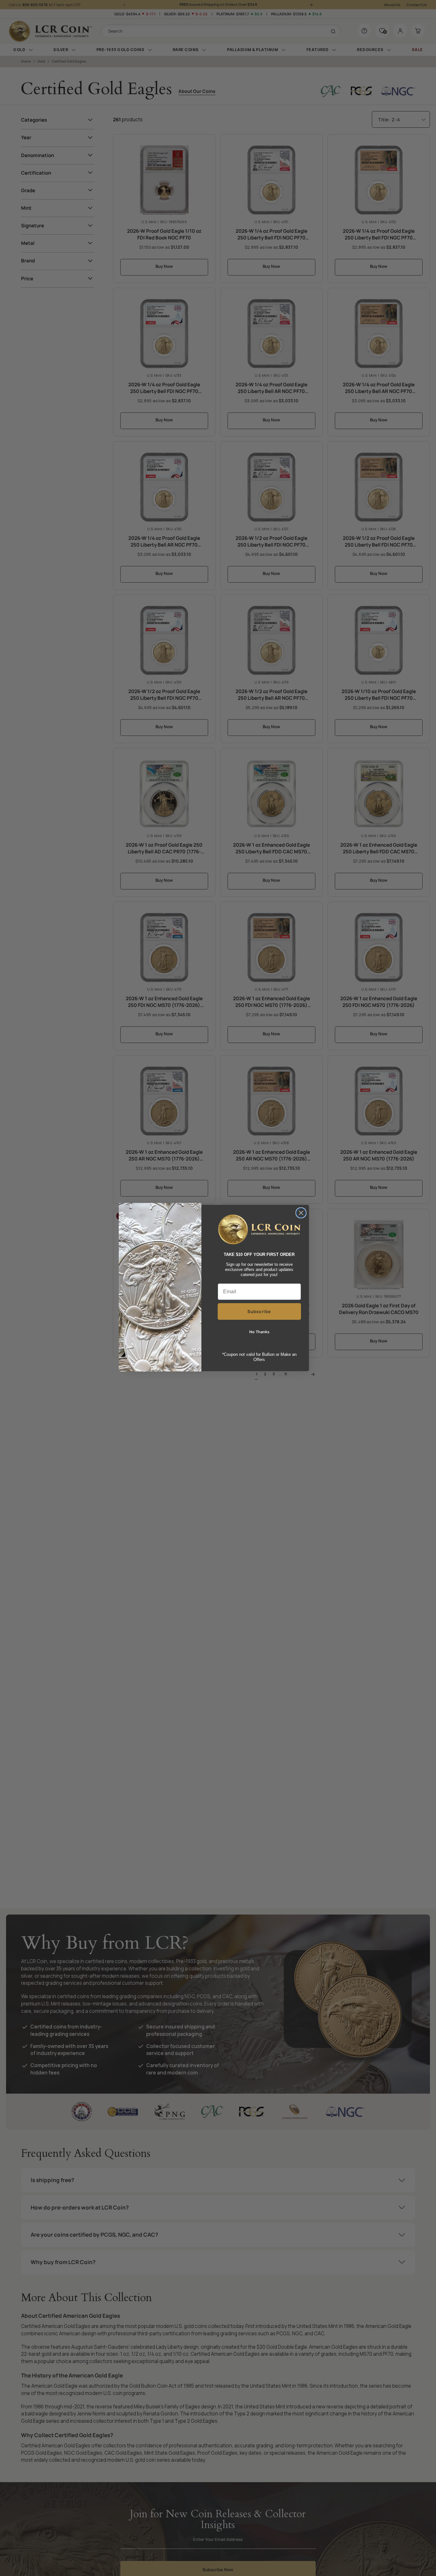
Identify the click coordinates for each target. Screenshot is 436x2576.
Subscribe (259, 1311)
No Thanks (259, 1332)
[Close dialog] (301, 1213)
